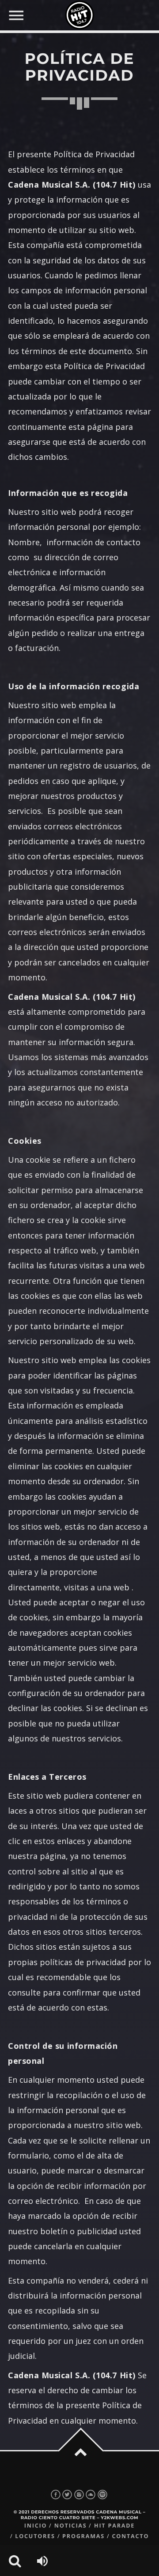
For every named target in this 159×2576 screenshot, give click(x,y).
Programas (83, 2536)
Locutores (35, 2536)
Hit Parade (114, 2526)
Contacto (130, 2536)
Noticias (71, 2526)
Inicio (36, 2526)
